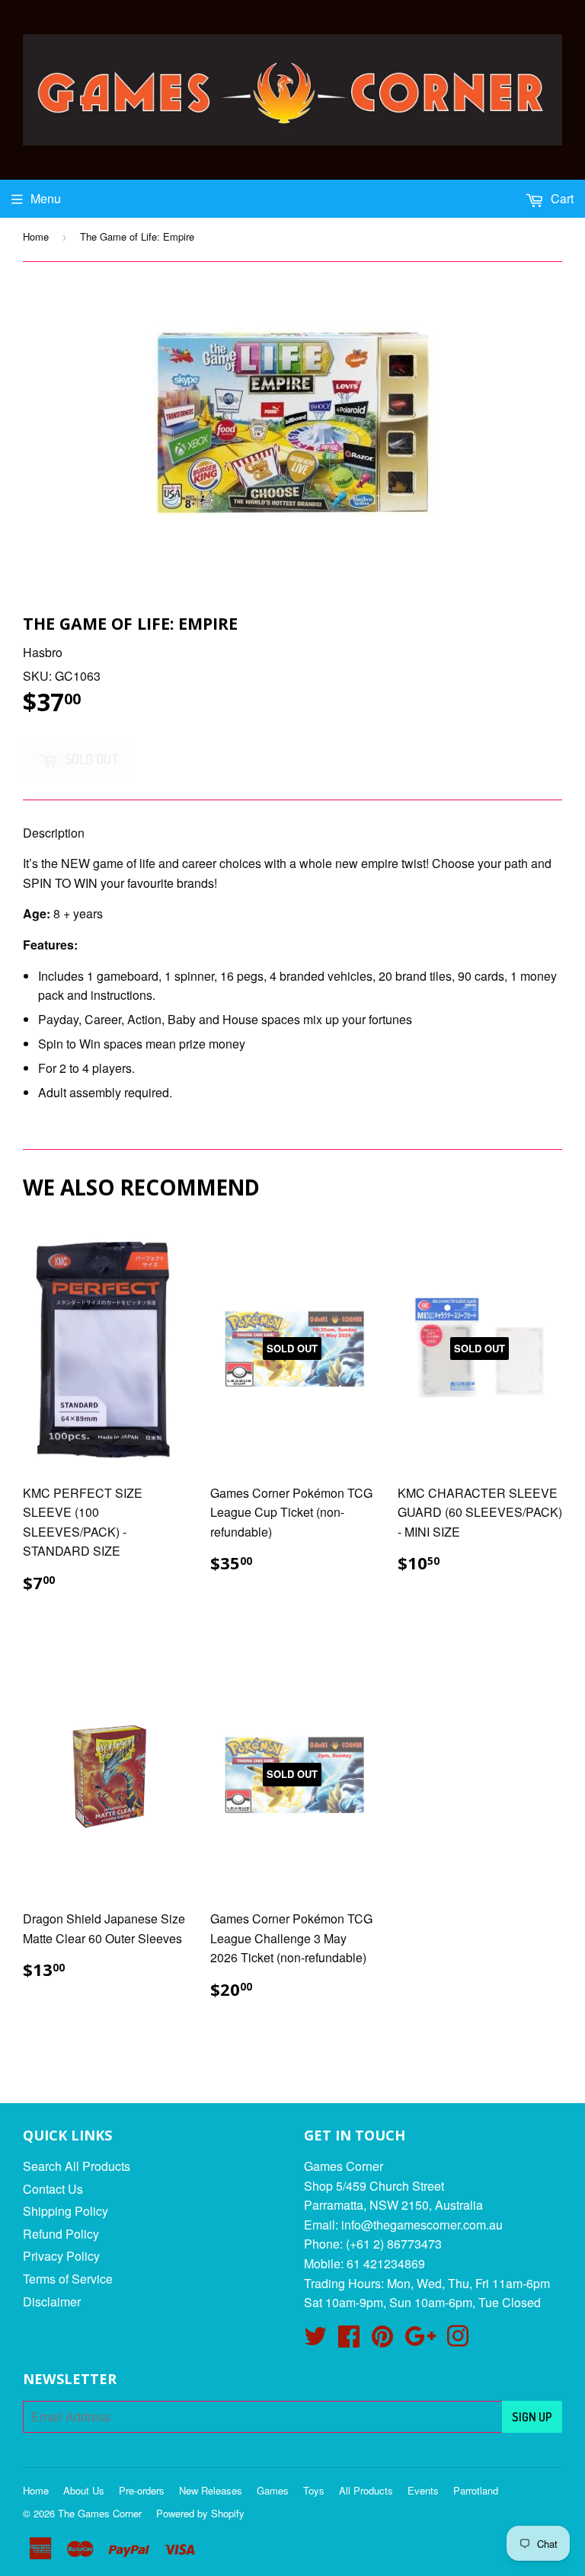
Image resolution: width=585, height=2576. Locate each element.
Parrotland (476, 2490)
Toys (314, 2490)
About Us (84, 2490)
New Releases (211, 2490)
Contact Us (53, 2189)
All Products (366, 2490)
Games (273, 2490)
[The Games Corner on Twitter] (315, 2340)
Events (423, 2490)
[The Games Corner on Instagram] (458, 2340)
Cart (561, 198)
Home (36, 236)
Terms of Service (68, 2279)
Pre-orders (142, 2490)
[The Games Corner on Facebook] (349, 2340)
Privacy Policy (61, 2256)
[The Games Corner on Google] (420, 2340)
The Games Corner (100, 2513)
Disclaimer (52, 2301)
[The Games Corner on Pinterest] (382, 2340)
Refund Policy (61, 2234)
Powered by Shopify (200, 2513)
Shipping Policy (66, 2211)
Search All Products (77, 2166)
